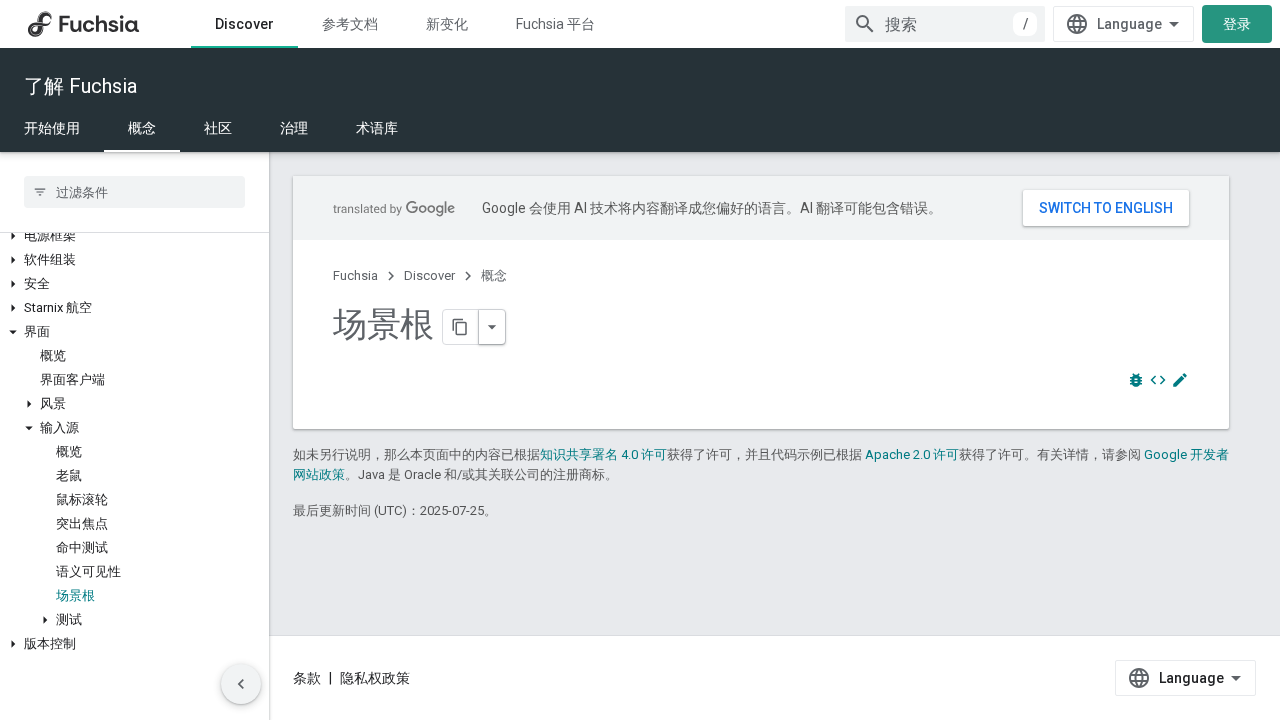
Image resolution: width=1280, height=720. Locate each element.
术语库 (377, 128)
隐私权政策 (375, 678)
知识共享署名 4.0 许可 (603, 454)
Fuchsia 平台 (555, 24)
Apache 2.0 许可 (912, 454)
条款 (307, 678)
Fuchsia (355, 275)
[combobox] (945, 24)
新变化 (447, 24)
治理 (294, 128)
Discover (244, 24)
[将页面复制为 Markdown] (461, 327)
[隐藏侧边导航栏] (241, 684)
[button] (134, 236)
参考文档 (350, 24)
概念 (142, 128)
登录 (1237, 24)
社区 (218, 128)
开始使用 (52, 128)
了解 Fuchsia (80, 86)
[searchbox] (134, 192)
